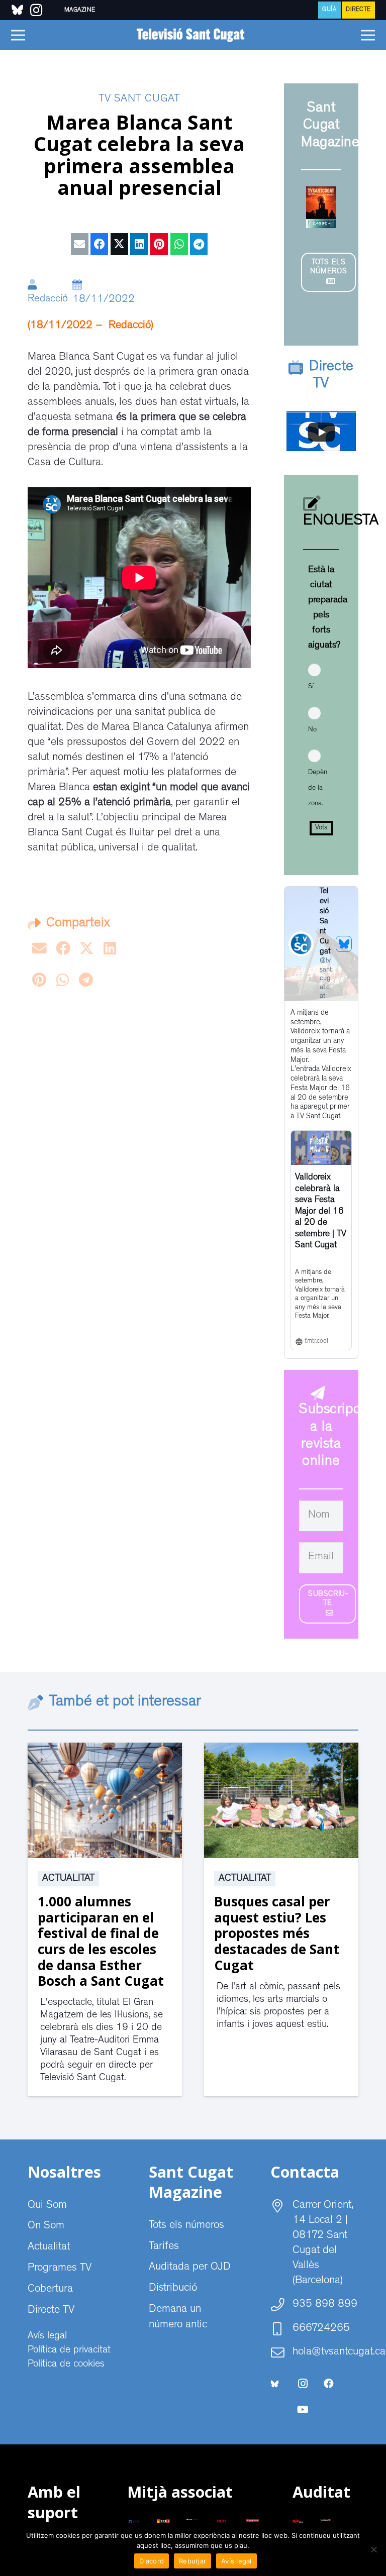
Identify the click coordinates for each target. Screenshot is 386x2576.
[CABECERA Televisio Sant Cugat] (193, 35)
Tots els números (186, 2226)
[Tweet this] (119, 244)
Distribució (173, 2289)
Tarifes (164, 2247)
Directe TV (51, 2311)
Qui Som (47, 2206)
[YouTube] (303, 2410)
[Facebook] (329, 2384)
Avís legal (47, 2336)
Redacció (48, 300)
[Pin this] (159, 244)
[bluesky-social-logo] (17, 10)
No (312, 730)
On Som (46, 2226)
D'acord (152, 2561)
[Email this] (80, 244)
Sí (311, 687)
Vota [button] (321, 828)
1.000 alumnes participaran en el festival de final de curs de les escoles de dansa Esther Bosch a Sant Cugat (101, 1941)
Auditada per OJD (190, 2268)
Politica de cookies (66, 2365)
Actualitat (68, 1879)
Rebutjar (192, 2561)
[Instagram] (303, 2384)
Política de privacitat (69, 2350)
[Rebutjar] (373, 2549)
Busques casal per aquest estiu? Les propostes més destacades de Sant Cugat (277, 1933)
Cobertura (50, 2290)
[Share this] (99, 244)
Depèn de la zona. (318, 788)
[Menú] (18, 35)
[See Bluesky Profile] (344, 944)
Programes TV (60, 2269)
